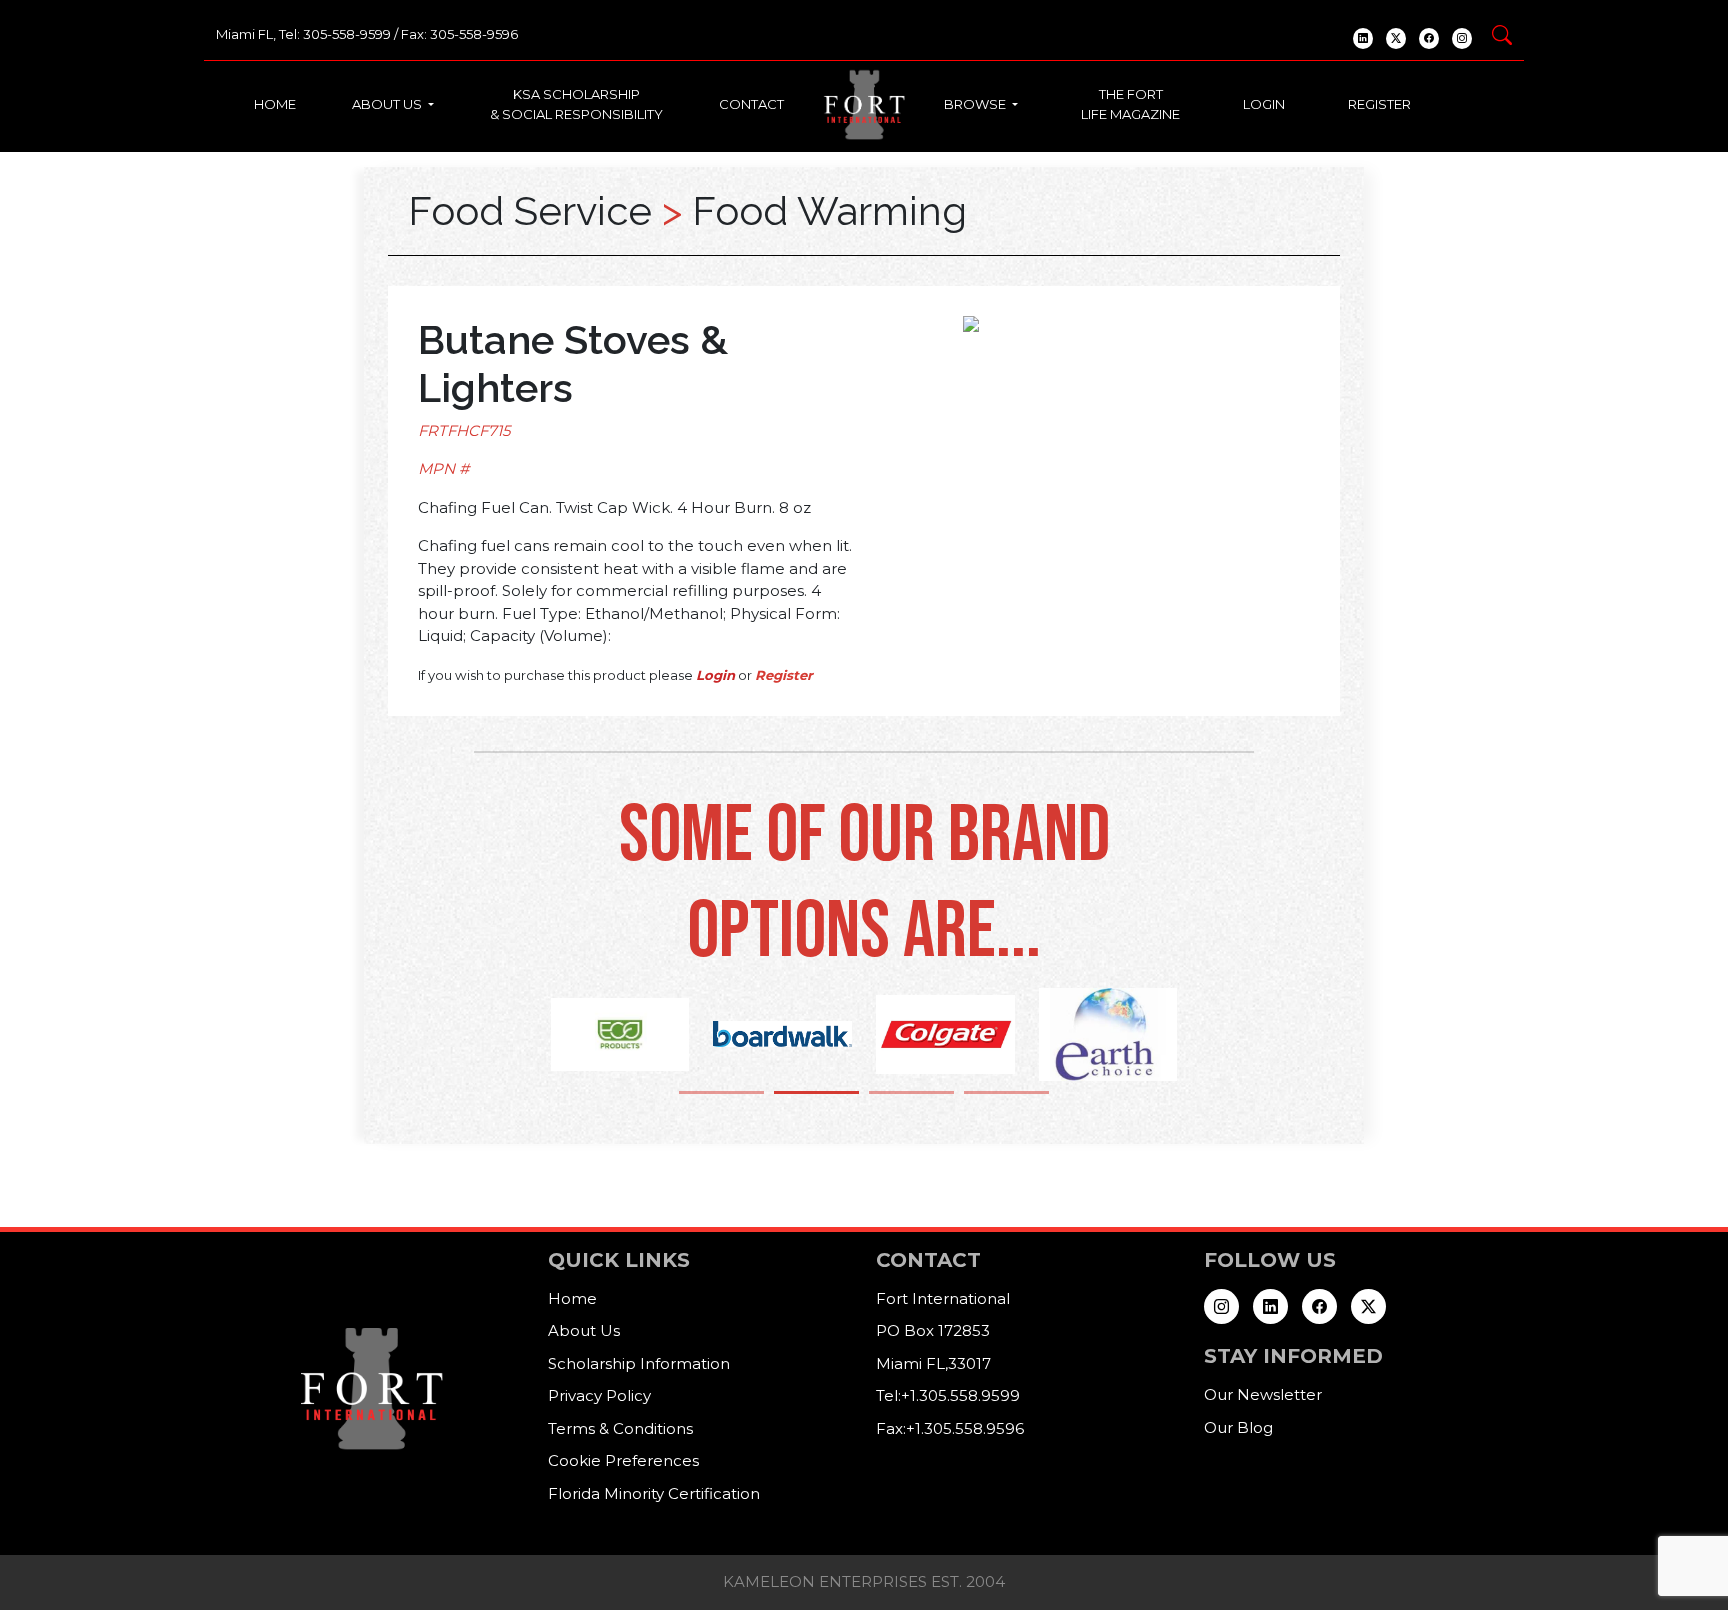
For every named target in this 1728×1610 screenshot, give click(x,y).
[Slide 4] (1006, 1092)
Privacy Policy (599, 1395)
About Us (584, 1330)
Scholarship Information (639, 1363)
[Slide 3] (911, 1092)
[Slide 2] (816, 1092)
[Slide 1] (721, 1092)
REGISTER (1379, 104)
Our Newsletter (1263, 1394)
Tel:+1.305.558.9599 (948, 1395)
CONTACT (751, 104)
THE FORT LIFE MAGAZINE (1130, 104)
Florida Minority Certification (654, 1493)
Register (784, 675)
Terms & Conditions (620, 1428)
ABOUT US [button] (388, 104)
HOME (275, 104)
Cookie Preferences (623, 1460)
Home (572, 1298)
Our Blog (1238, 1427)
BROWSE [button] (976, 104)
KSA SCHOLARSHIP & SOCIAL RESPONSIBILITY (576, 104)
